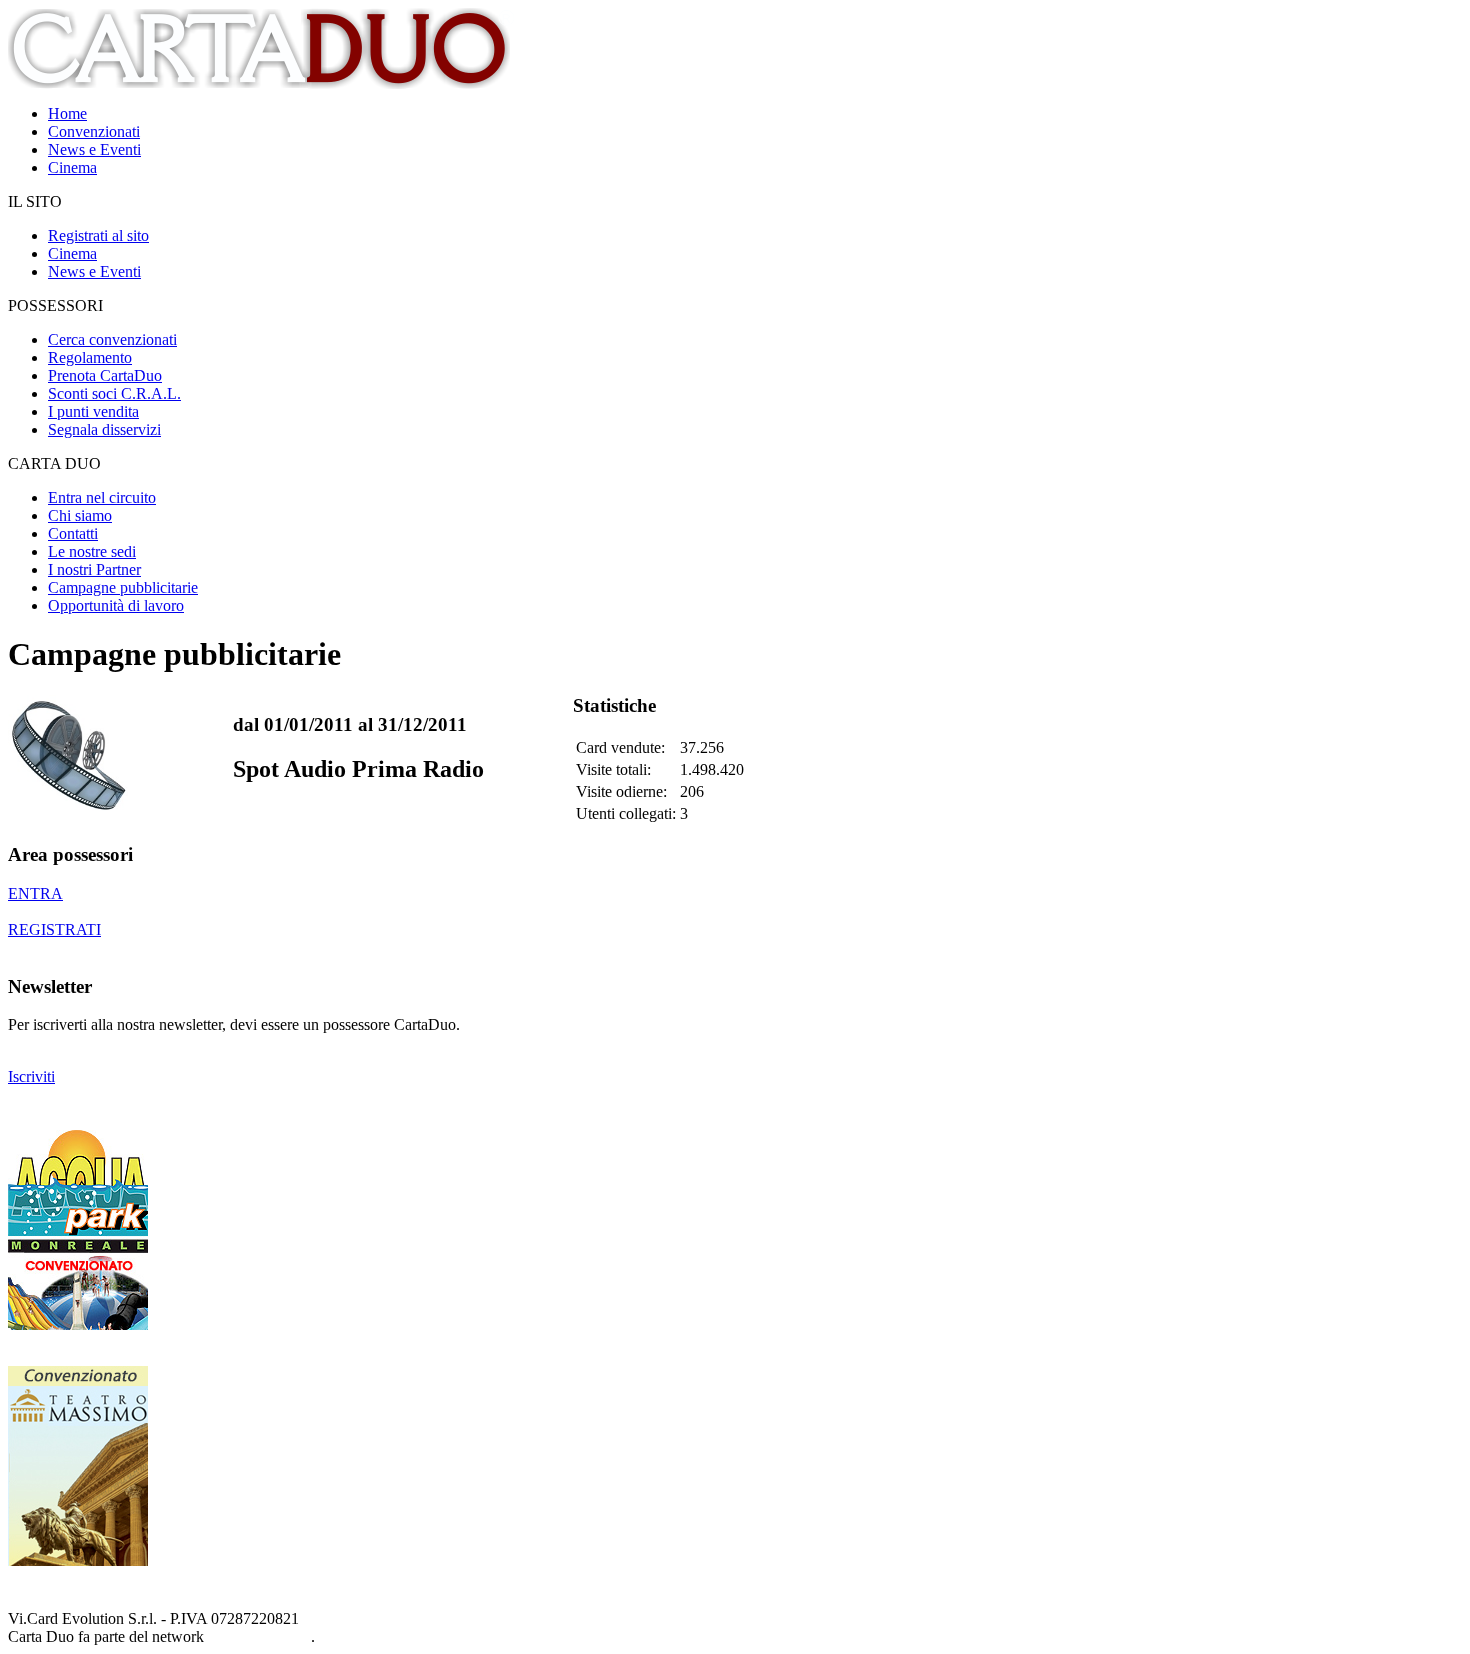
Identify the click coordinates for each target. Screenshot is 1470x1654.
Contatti (73, 533)
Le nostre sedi (92, 551)
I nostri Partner (94, 569)
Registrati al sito (98, 235)
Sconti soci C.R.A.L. (114, 393)
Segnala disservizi (104, 429)
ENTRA (35, 893)
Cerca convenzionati (112, 339)
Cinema (72, 167)
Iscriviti (31, 1076)
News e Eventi (94, 149)
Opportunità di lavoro (116, 605)
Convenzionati (94, 131)
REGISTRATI (54, 929)
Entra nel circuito (102, 497)
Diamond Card (259, 1636)
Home (67, 113)
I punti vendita (93, 411)
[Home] (261, 83)
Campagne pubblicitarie (123, 587)
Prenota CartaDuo (105, 375)
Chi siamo (80, 515)
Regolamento (90, 357)
